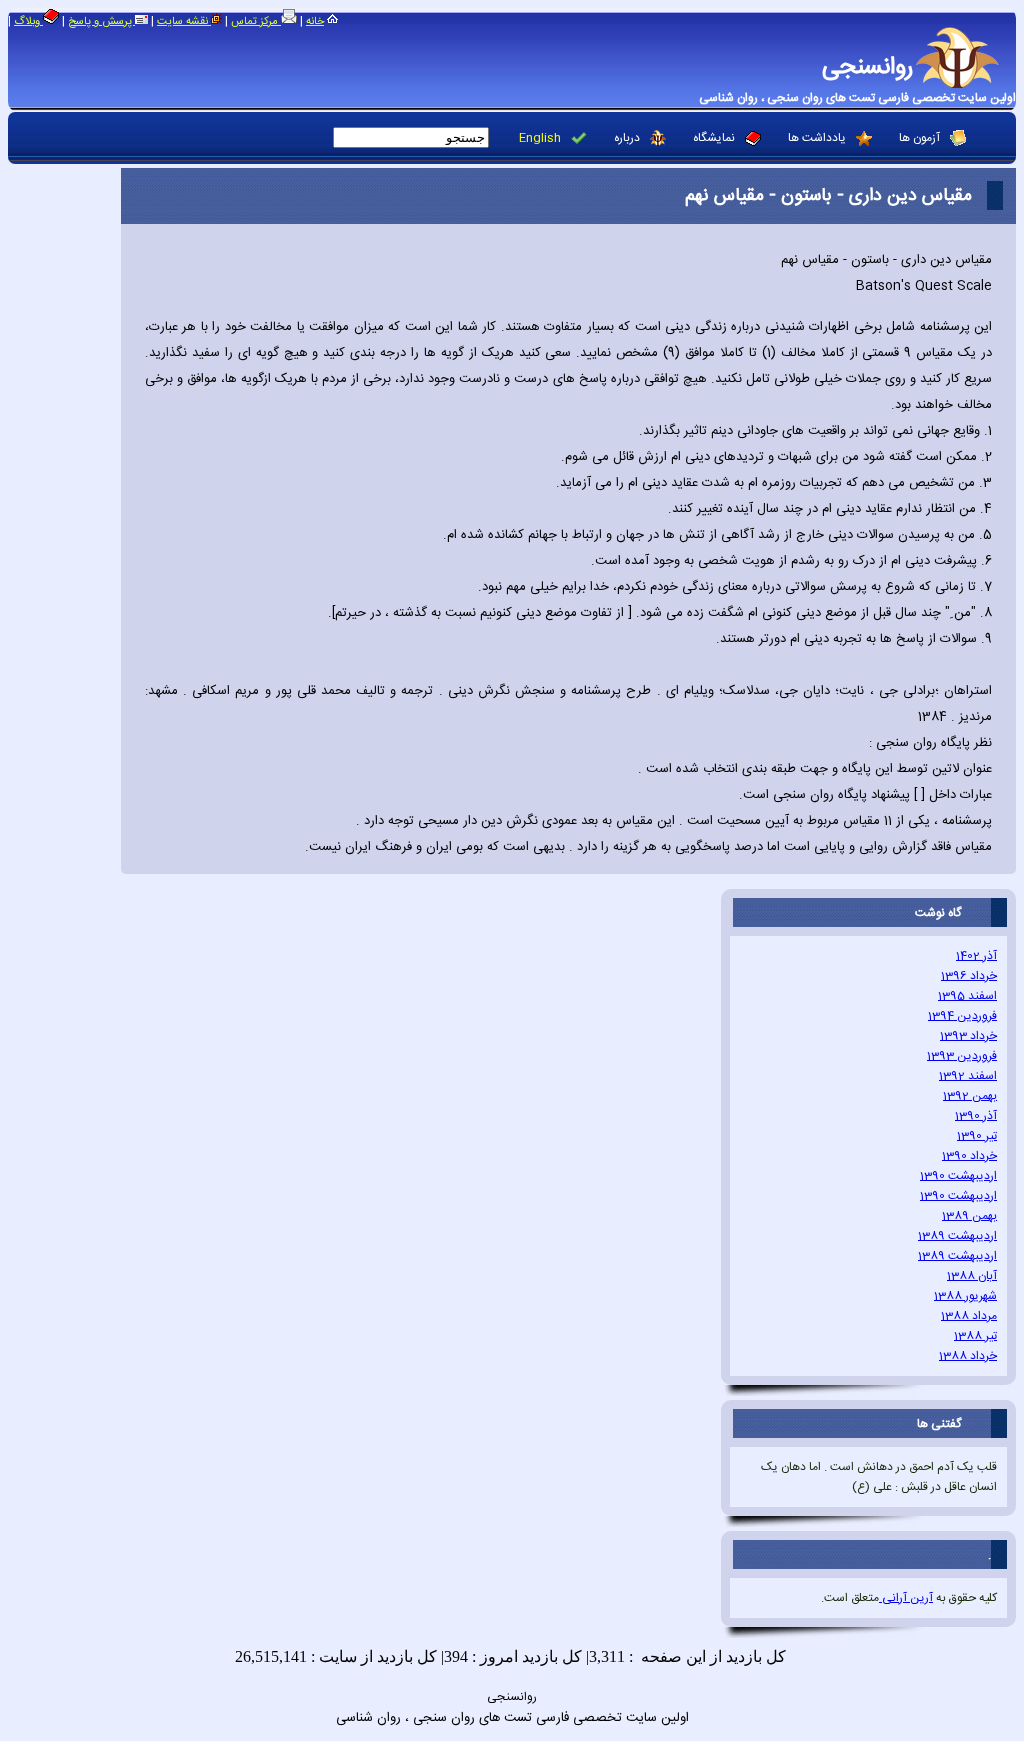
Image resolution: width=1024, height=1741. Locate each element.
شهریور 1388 (965, 1296)
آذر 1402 (976, 956)
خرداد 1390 (969, 1156)
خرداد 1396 (969, 976)
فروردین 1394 (962, 1016)
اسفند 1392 (968, 1076)
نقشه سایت (184, 22)
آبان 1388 (972, 1276)
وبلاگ (28, 22)
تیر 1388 (975, 1336)
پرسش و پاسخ (101, 22)
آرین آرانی (906, 1598)
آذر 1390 (976, 1116)
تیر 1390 (977, 1136)
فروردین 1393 (962, 1056)
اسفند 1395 (967, 996)
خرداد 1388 (968, 1356)
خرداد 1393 (968, 1036)
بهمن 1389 (969, 1216)
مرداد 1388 (969, 1316)
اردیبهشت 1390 (958, 1176)
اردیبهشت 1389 (957, 1236)
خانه (315, 22)
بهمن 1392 (970, 1096)
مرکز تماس (256, 22)
